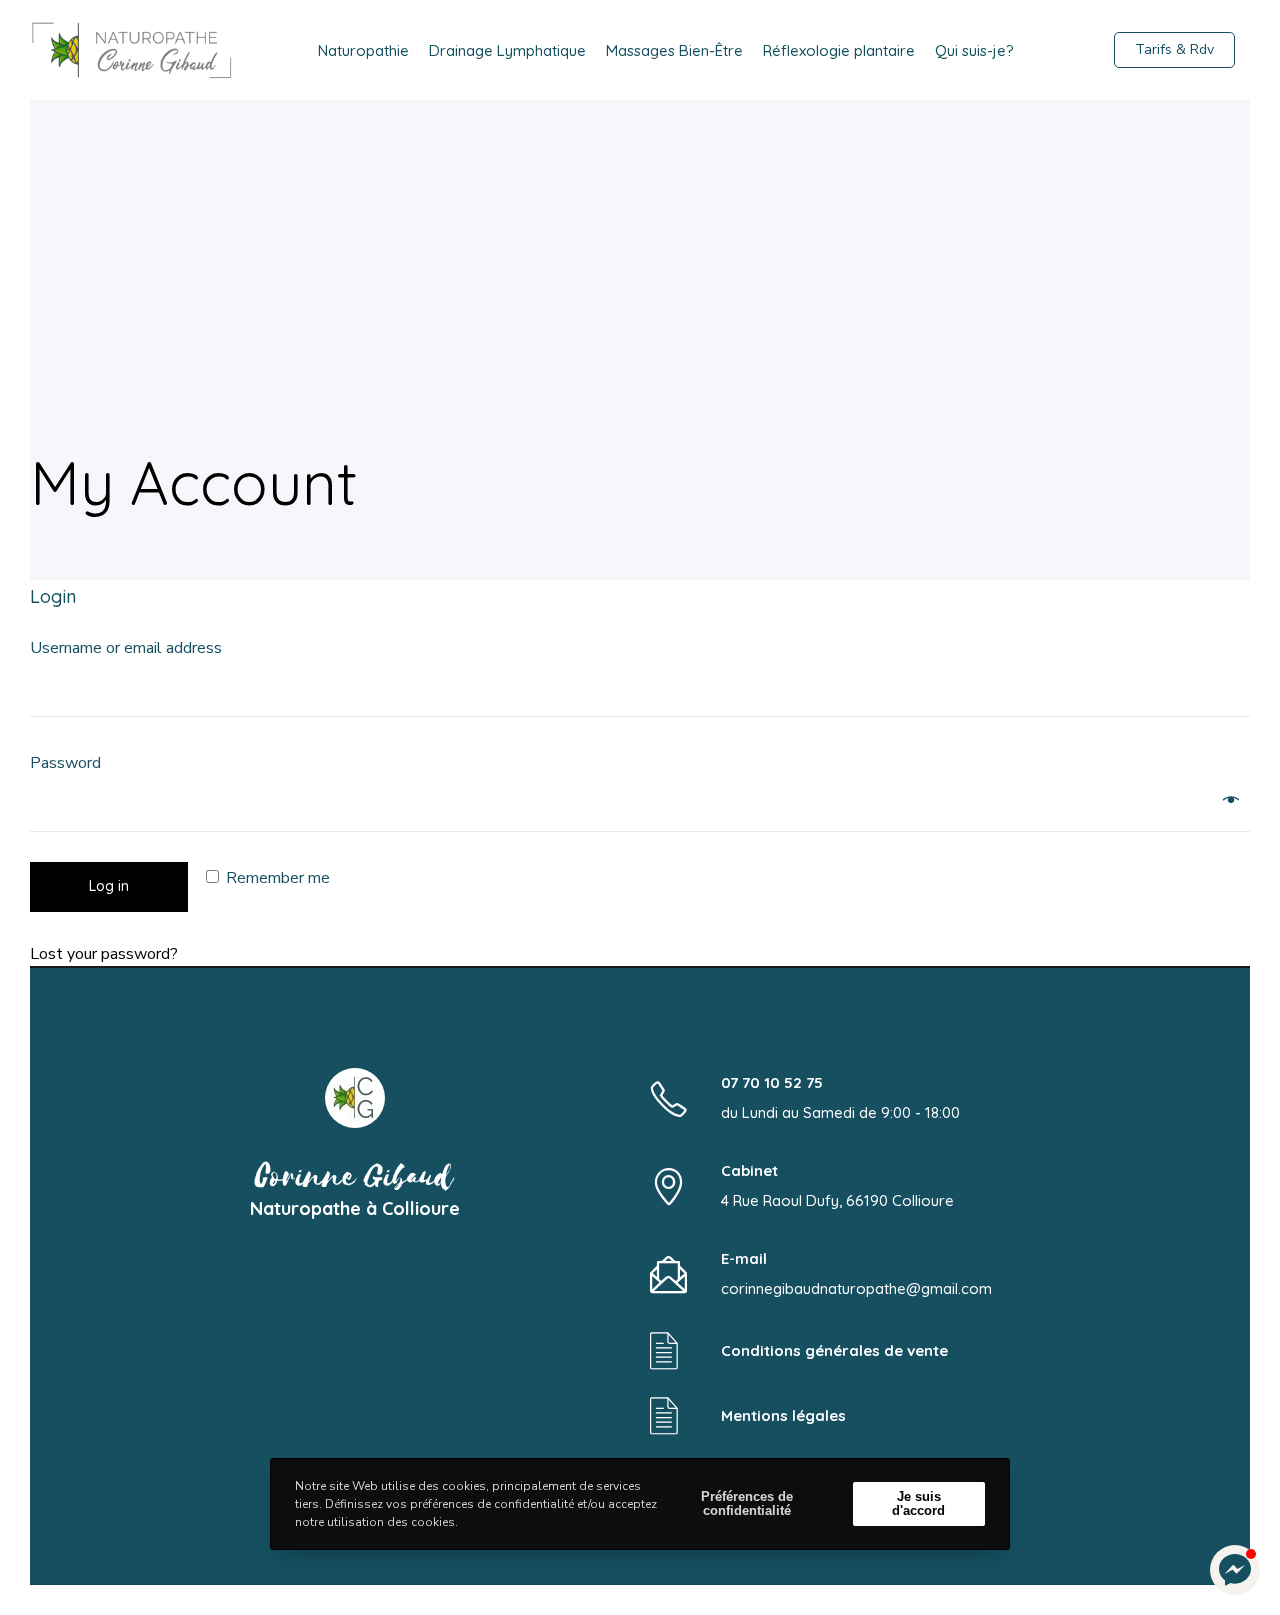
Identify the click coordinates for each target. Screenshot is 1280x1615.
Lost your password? (104, 954)
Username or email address (132, 648)
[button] (1235, 1570)
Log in (109, 886)
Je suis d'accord (918, 1503)
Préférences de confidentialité (747, 1503)
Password (71, 763)
